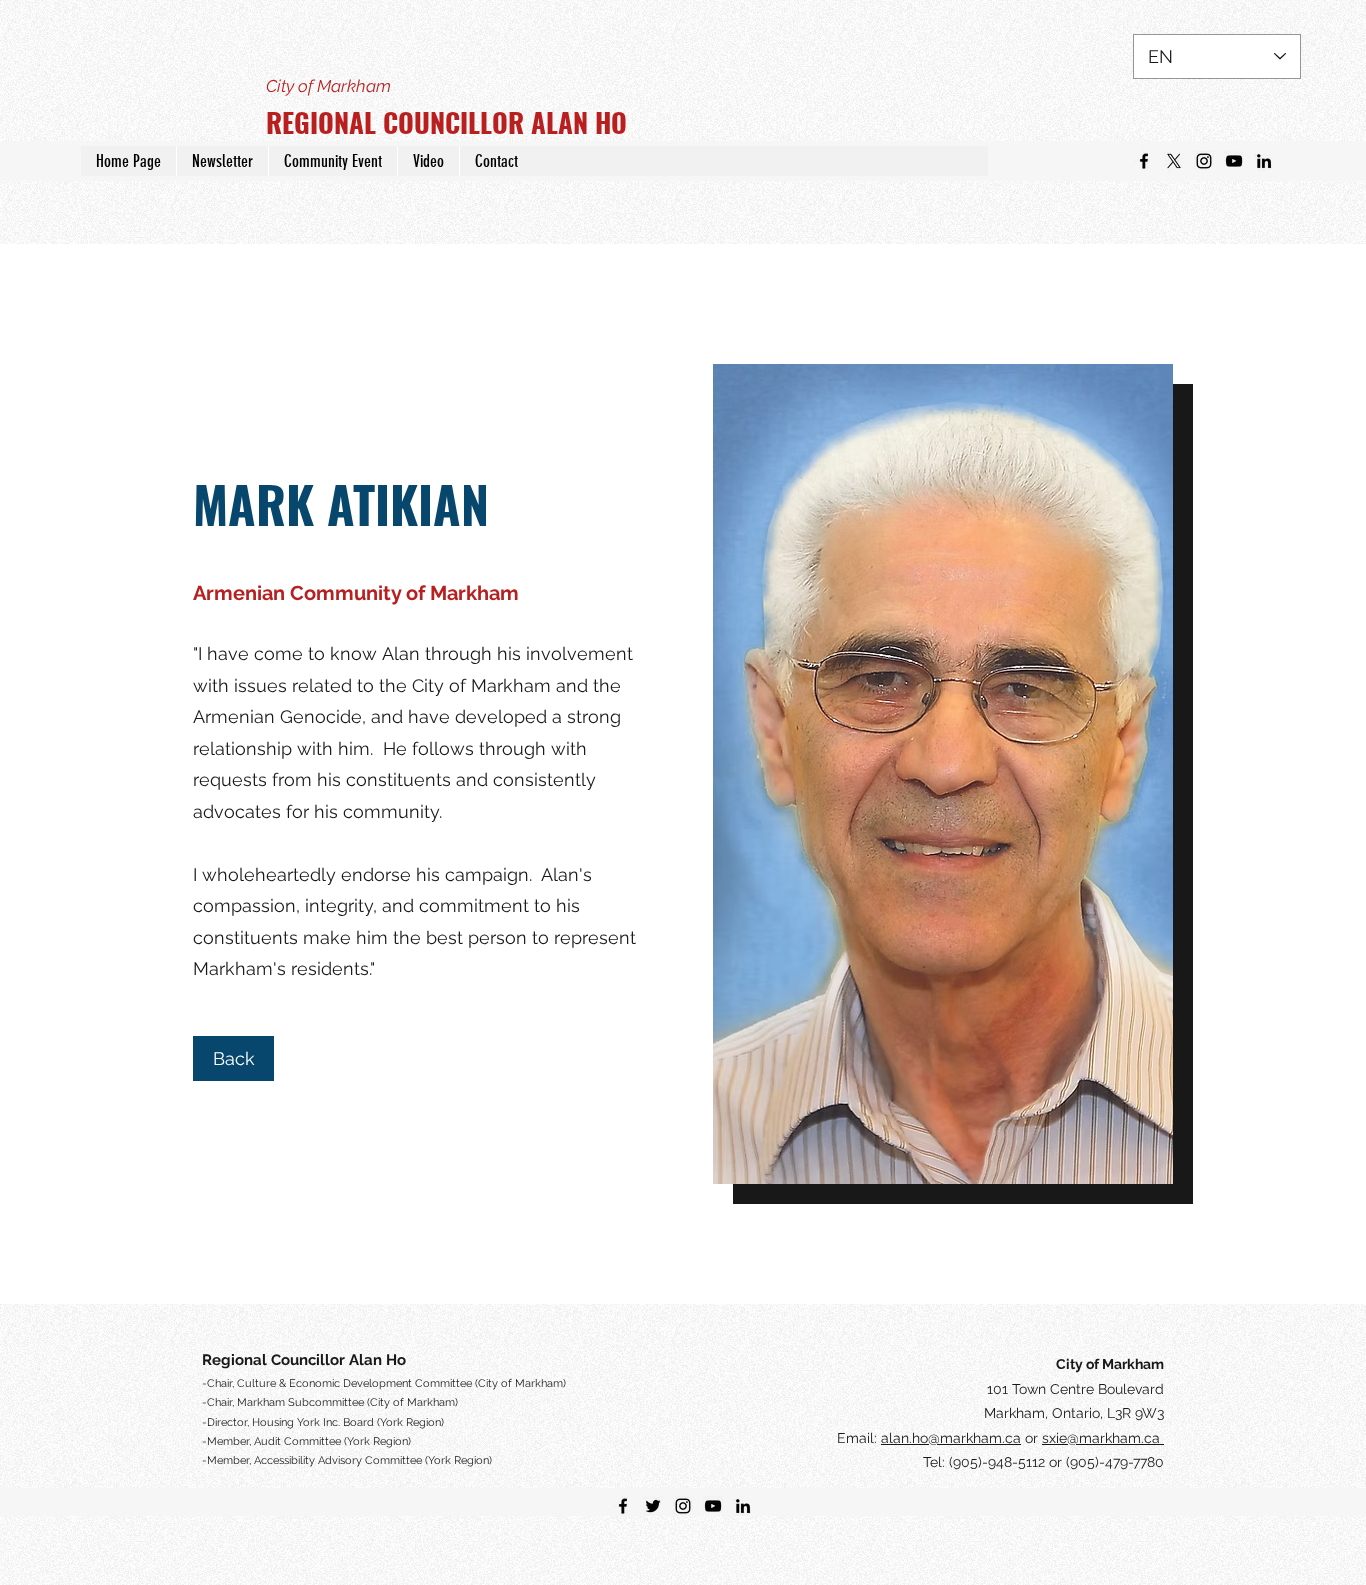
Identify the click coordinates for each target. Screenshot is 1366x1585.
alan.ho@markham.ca (951, 1438)
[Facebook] (1144, 161)
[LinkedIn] (1264, 161)
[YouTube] (1234, 161)
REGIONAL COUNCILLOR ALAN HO (446, 122)
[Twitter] (1174, 161)
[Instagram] (1204, 161)
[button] (222, 161)
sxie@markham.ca (1103, 1438)
